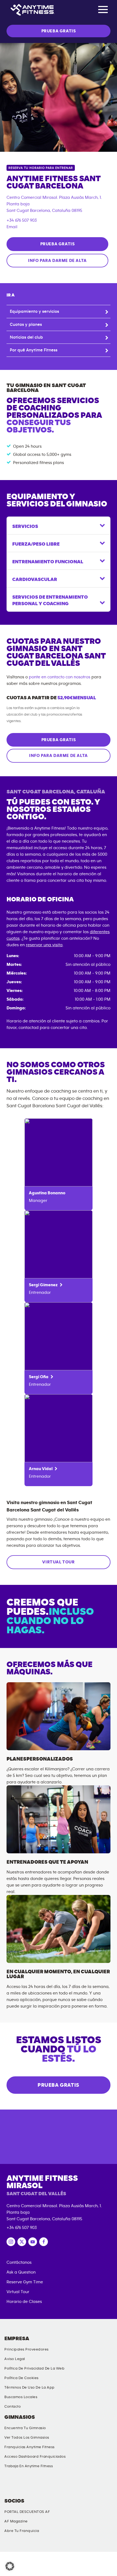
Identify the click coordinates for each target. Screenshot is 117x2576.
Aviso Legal (15, 2359)
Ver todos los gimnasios (27, 2438)
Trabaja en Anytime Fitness (29, 2466)
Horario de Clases (24, 2302)
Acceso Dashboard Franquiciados (35, 2457)
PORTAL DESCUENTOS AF (27, 2512)
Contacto (13, 2407)
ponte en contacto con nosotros (60, 677)
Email (12, 227)
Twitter (81, 2485)
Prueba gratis (58, 244)
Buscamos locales (21, 2397)
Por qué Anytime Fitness (34, 350)
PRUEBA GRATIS (59, 31)
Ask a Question (21, 2272)
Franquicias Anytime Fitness (30, 2447)
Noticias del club (26, 337)
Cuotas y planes (26, 324)
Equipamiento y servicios (34, 311)
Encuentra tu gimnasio (25, 2428)
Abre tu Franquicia (22, 2531)
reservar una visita (44, 945)
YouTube (33, 2485)
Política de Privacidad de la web (34, 2368)
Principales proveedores (27, 2349)
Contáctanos (19, 2262)
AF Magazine (16, 2521)
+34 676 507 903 (22, 220)
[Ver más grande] (59, 97)
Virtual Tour (58, 1562)
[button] (10, 2566)
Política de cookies (21, 2378)
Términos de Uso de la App (30, 2388)
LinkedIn (10, 2485)
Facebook (105, 2485)
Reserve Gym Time (25, 2282)
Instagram (57, 2485)
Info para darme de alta (57, 261)
